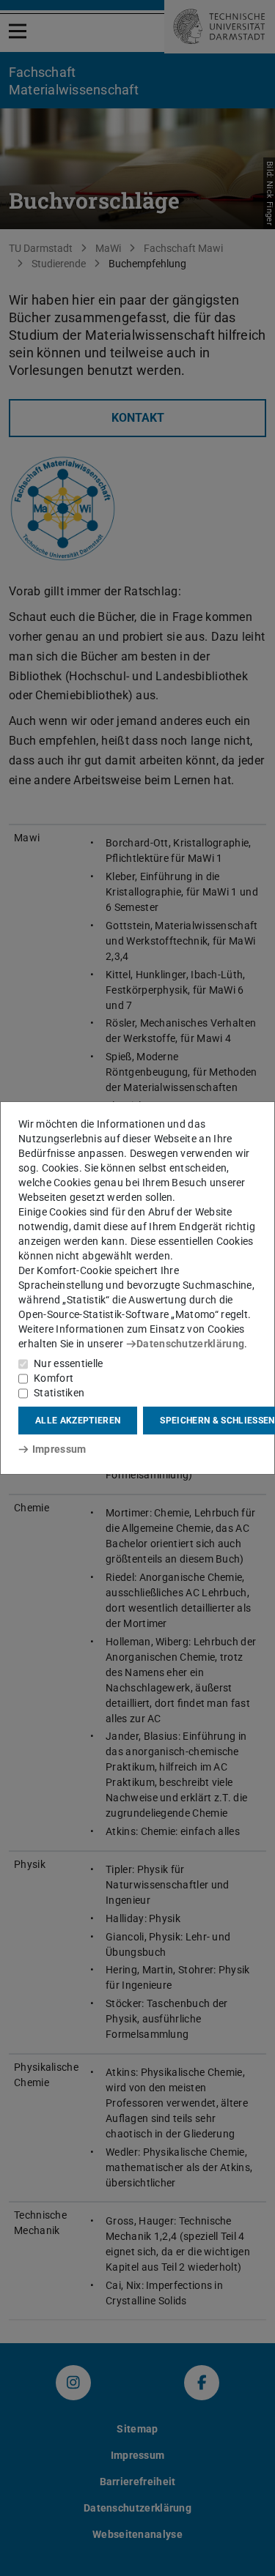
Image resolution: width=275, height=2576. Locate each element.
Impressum (59, 1449)
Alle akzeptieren (78, 1421)
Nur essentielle (69, 1363)
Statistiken (59, 1393)
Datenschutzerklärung (190, 1344)
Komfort (54, 1378)
